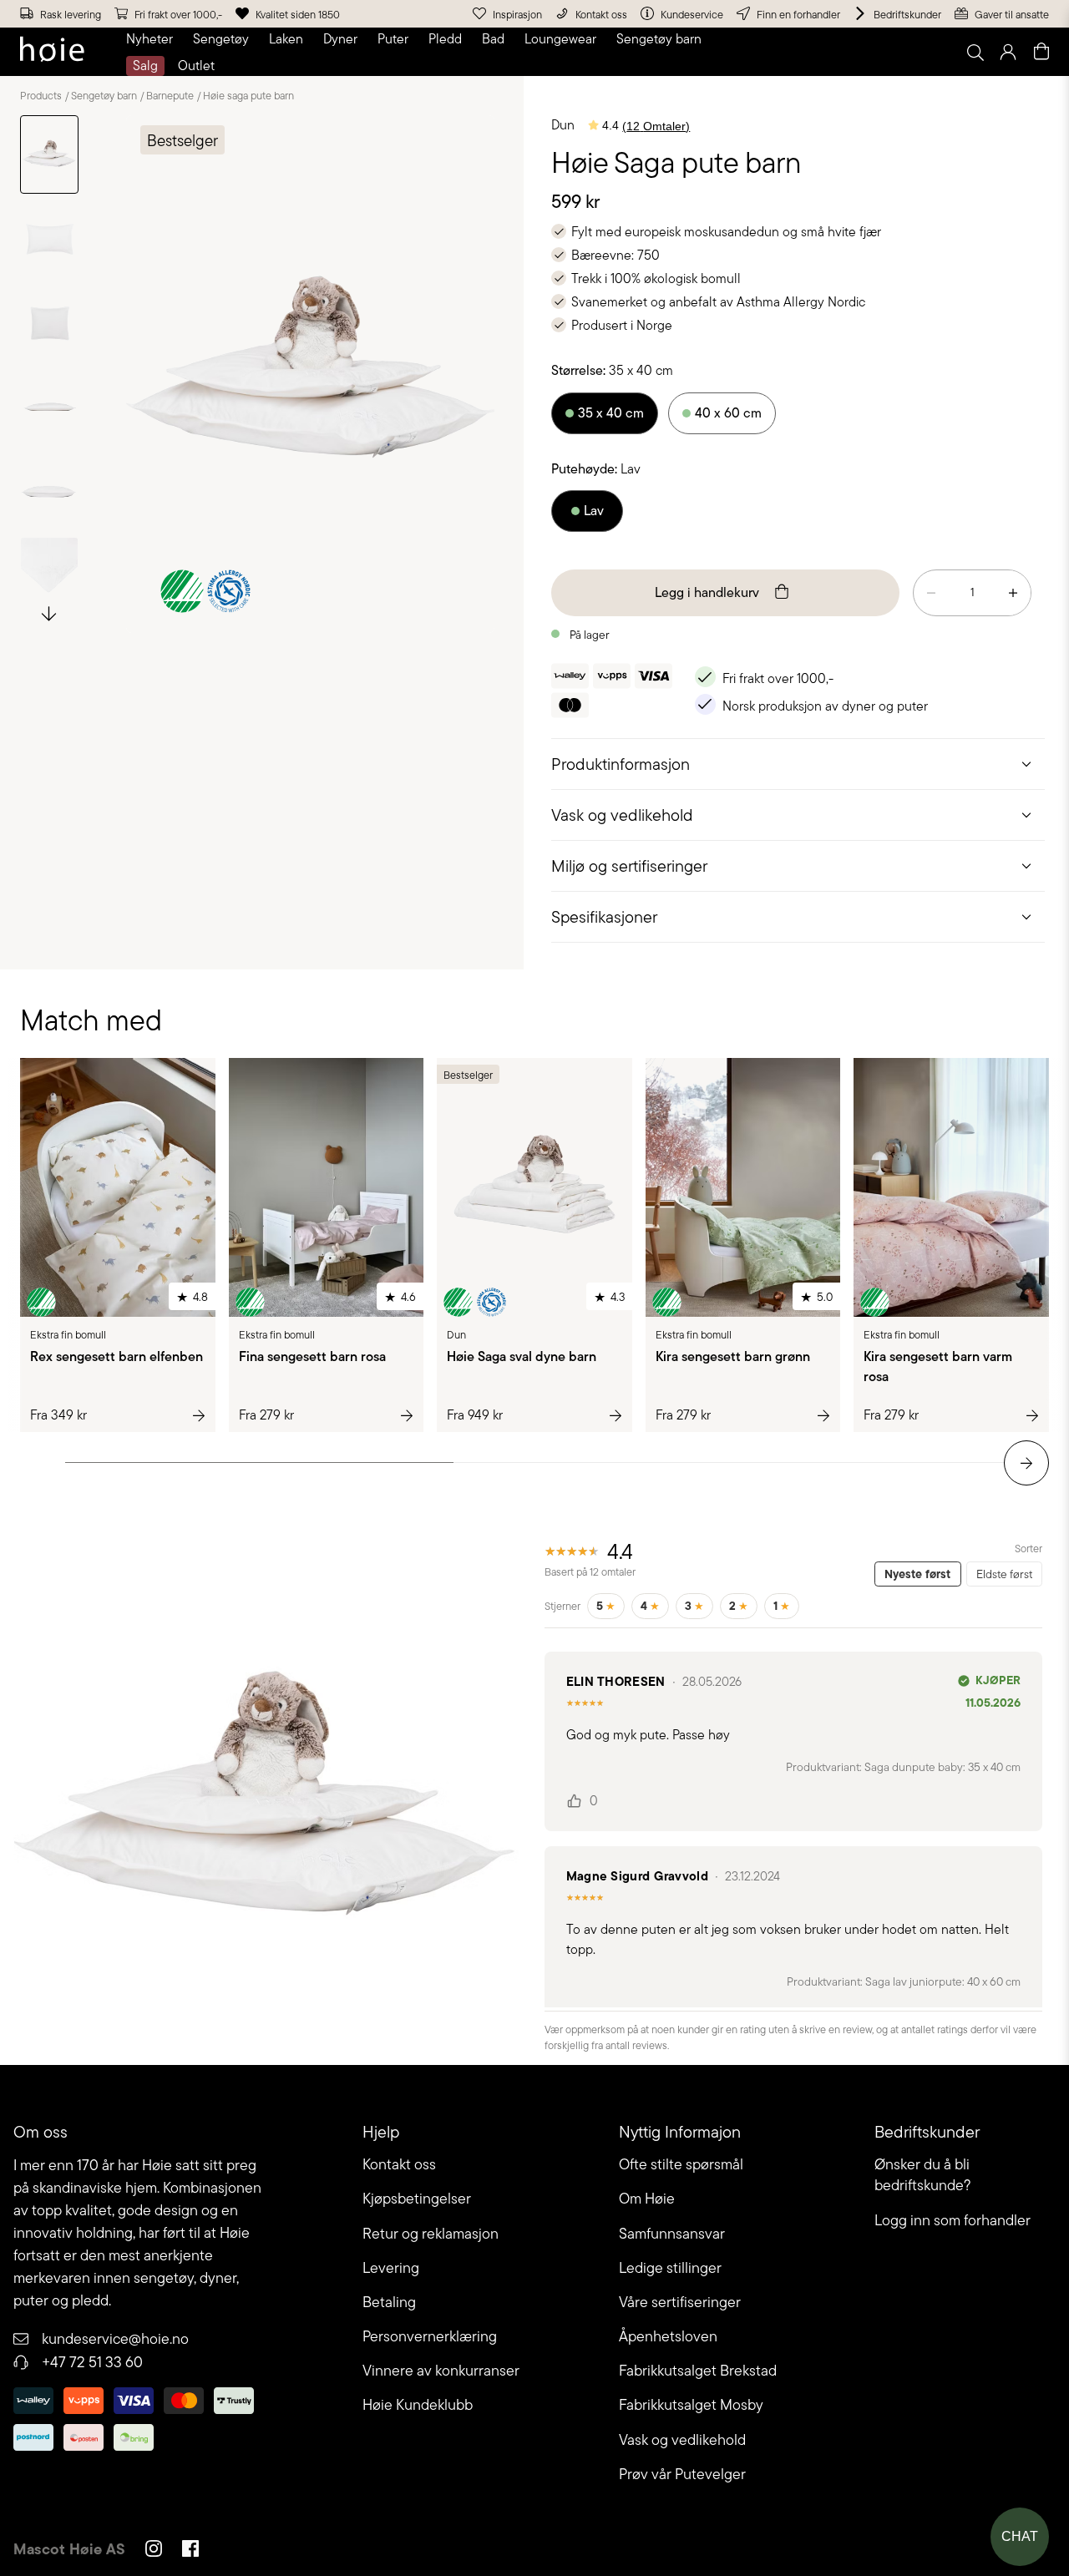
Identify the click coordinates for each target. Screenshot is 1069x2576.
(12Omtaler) (656, 126)
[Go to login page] (1008, 52)
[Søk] (766, 52)
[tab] (798, 764)
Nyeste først (917, 1574)
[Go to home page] (52, 52)
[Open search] (975, 52)
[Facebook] (190, 2551)
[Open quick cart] (1041, 52)
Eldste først (1004, 1574)
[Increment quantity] (1013, 593)
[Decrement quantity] (931, 593)
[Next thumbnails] (49, 612)
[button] (153, 39)
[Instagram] (154, 2551)
